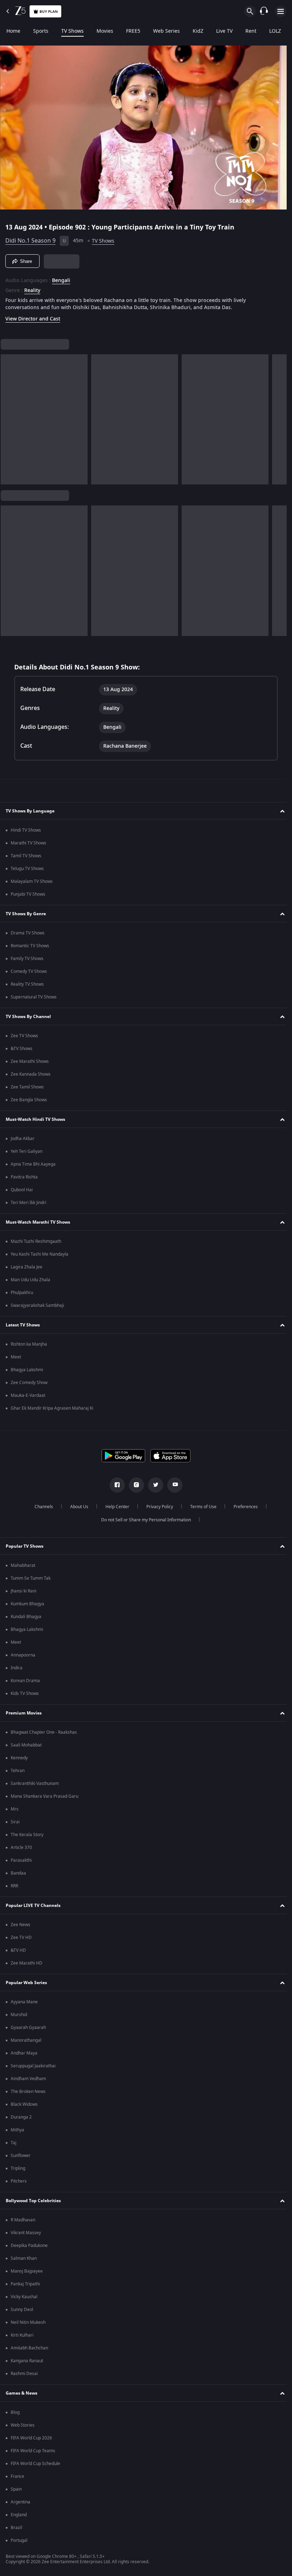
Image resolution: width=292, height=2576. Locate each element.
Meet (16, 1357)
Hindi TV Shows (26, 830)
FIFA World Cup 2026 (31, 2438)
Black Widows (24, 2104)
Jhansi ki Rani (24, 1591)
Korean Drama (25, 1681)
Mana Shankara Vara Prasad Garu (45, 1796)
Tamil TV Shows (26, 856)
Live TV (224, 31)
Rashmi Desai (24, 2374)
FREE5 (133, 31)
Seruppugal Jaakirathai (33, 2066)
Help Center (114, 1507)
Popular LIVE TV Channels (33, 1906)
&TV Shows (22, 1049)
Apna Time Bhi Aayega (33, 1164)
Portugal (19, 2540)
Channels (41, 1507)
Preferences (243, 1507)
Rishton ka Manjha (29, 1344)
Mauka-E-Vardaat (28, 1395)
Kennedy (19, 1758)
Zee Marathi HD (27, 1963)
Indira (17, 1668)
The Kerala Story (27, 1835)
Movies (105, 31)
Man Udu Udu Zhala (30, 1280)
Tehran (18, 1771)
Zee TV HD (21, 1938)
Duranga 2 (21, 2117)
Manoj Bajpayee (27, 2271)
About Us (76, 1507)
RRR (14, 1886)
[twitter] (153, 1485)
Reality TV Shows (27, 984)
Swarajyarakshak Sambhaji (37, 1305)
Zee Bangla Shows (29, 1100)
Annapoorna (23, 1655)
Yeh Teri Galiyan (27, 1151)
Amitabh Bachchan (29, 2348)
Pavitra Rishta (24, 1177)
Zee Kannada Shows (31, 1074)
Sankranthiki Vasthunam (35, 1783)
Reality (32, 288)
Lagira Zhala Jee (27, 1267)
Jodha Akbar (23, 1139)
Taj (14, 2143)
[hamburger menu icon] (281, 11)
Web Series (166, 31)
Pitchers (19, 2181)
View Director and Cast (33, 316)
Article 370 (21, 1848)
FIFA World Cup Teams (33, 2451)
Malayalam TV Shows (32, 881)
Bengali (61, 278)
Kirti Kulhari (22, 2335)
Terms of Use (200, 1507)
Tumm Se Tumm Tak (31, 1578)
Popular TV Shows (25, 1546)
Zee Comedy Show (29, 1383)
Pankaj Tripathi (25, 2284)
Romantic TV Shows (30, 946)
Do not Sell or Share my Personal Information (144, 1520)
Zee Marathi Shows (30, 1061)
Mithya (17, 2130)
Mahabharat (23, 1565)
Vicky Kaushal (24, 2297)
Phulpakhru (22, 1293)
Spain (16, 2489)
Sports (41, 31)
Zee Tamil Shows (27, 1087)
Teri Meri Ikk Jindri (28, 1203)
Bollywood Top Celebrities (33, 2201)
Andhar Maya (24, 2053)
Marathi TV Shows (28, 843)
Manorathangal (26, 2040)
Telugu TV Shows (27, 869)
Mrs (15, 1809)
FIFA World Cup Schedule (35, 2464)
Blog (15, 2412)
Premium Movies (24, 1713)
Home (13, 31)
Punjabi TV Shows (28, 894)
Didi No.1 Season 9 (30, 238)
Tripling (18, 2168)
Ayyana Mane (24, 2002)
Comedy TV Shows (29, 971)
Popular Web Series (26, 1983)
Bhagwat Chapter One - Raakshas (44, 1732)
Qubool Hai (22, 1190)
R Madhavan (23, 2220)
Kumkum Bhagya (27, 1604)
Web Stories (23, 2425)
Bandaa (18, 1873)
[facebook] (115, 1485)
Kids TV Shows (25, 1694)
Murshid (19, 2015)
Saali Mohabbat (26, 1745)
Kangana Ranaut (27, 2361)
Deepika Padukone (29, 2246)
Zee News (20, 1925)
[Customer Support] (264, 11)
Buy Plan (49, 12)
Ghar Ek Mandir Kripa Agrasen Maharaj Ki (52, 1408)
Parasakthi (21, 1860)
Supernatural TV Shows (34, 997)
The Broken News (28, 2092)
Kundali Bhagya (26, 1617)
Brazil (16, 2528)
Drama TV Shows (28, 933)
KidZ (198, 31)
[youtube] (172, 1485)
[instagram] (134, 1485)
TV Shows (72, 31)
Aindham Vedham (28, 2079)
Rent (251, 31)
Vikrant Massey (26, 2233)
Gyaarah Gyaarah (28, 2028)
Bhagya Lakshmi (27, 1370)
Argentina (20, 2502)
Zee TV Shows (24, 1036)
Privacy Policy (157, 1507)
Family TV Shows (27, 959)
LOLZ (275, 31)
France (17, 2476)
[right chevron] (8, 417)
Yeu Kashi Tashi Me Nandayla (40, 1254)
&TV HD (18, 1950)
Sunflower (21, 2156)
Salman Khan (24, 2258)
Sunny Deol (22, 2310)
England (19, 2515)
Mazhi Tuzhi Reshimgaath (36, 1241)
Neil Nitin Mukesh (28, 2322)
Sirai (15, 1822)
